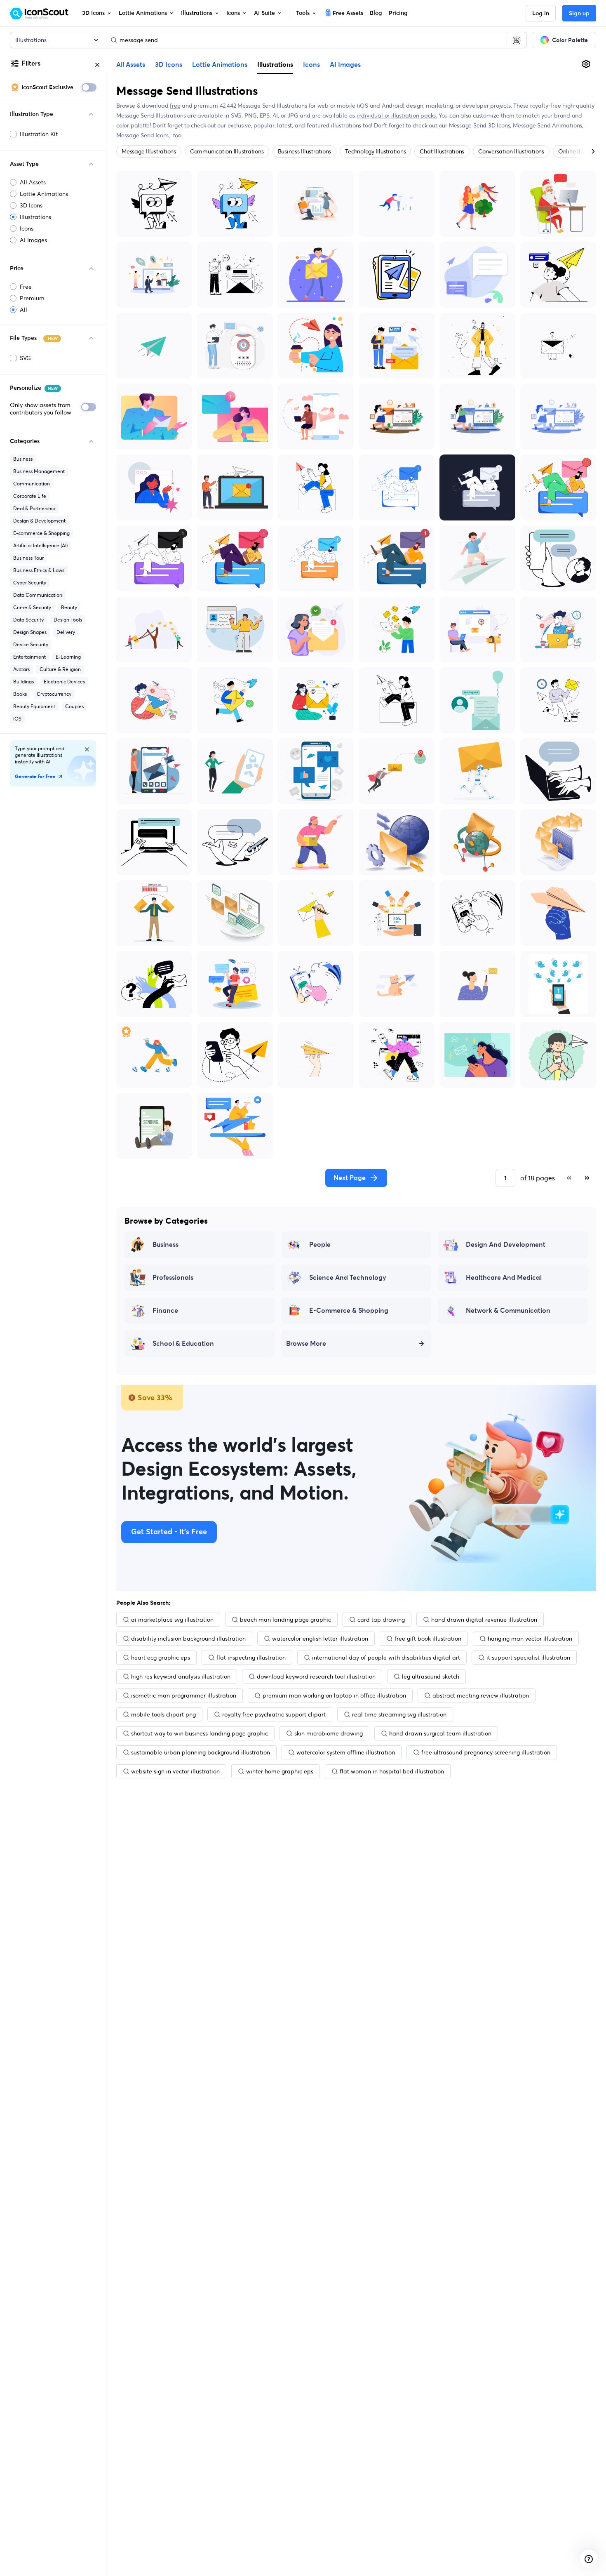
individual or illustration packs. (397, 115)
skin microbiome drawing (329, 1733)
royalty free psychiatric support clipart (274, 1714)
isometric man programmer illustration (184, 1695)
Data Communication (38, 595)
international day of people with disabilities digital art (386, 1658)
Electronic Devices (64, 682)
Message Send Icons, (144, 135)
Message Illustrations (149, 151)
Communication (32, 484)
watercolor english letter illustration (320, 1639)
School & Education (183, 1344)
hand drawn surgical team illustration (440, 1733)
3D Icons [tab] (169, 65)
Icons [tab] (311, 65)
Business (23, 459)
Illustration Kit (39, 134)
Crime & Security (32, 607)
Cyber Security (30, 583)
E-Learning (68, 657)
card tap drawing (381, 1620)
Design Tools (68, 620)
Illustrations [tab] (275, 64)
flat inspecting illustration (251, 1658)
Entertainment (29, 657)
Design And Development (506, 1245)
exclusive (239, 125)
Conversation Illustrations (511, 151)
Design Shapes (30, 632)
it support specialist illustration (528, 1658)
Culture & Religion (60, 669)
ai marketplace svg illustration (172, 1620)
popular (264, 125)
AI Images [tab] (345, 65)
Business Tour (28, 558)
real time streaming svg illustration (399, 1714)
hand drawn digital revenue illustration (484, 1620)
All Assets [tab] (131, 65)
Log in (541, 14)
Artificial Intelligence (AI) (40, 545)
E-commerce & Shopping (41, 533)
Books (20, 694)
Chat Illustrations (442, 151)
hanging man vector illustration (530, 1639)
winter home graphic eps (280, 1771)
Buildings (23, 682)
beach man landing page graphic (285, 1620)
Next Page (350, 1178)
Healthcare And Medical (504, 1278)
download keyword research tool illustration (316, 1677)
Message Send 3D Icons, (481, 125)
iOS (17, 719)
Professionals (173, 1278)
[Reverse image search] (517, 40)
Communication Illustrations (227, 151)
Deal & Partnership (34, 508)
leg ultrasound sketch (431, 1677)
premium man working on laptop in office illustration (334, 1695)
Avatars (21, 669)
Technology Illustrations (375, 151)
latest (284, 125)
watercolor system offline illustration (346, 1752)
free (175, 106)
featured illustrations (334, 125)
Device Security (31, 644)
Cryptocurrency (54, 694)
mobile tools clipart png (163, 1714)
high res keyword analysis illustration (181, 1677)
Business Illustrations (305, 151)
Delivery (66, 632)
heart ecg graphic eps (161, 1658)
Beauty (69, 607)
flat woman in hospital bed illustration (392, 1771)
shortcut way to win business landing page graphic (200, 1733)
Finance (165, 1311)
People (320, 1245)
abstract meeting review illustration (481, 1695)
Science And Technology (348, 1278)
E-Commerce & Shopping (349, 1311)
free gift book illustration (428, 1639)
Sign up (579, 14)
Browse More (306, 1344)
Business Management (39, 471)
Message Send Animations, (549, 125)
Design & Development (39, 521)
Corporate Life (30, 496)
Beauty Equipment (34, 706)
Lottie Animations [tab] (220, 65)
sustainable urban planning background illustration (201, 1752)
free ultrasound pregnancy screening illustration (486, 1752)
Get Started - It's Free (169, 1532)
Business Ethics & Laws (39, 570)
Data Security (28, 620)
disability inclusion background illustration (188, 1639)
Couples (74, 706)
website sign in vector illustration (175, 1771)
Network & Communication (508, 1311)
